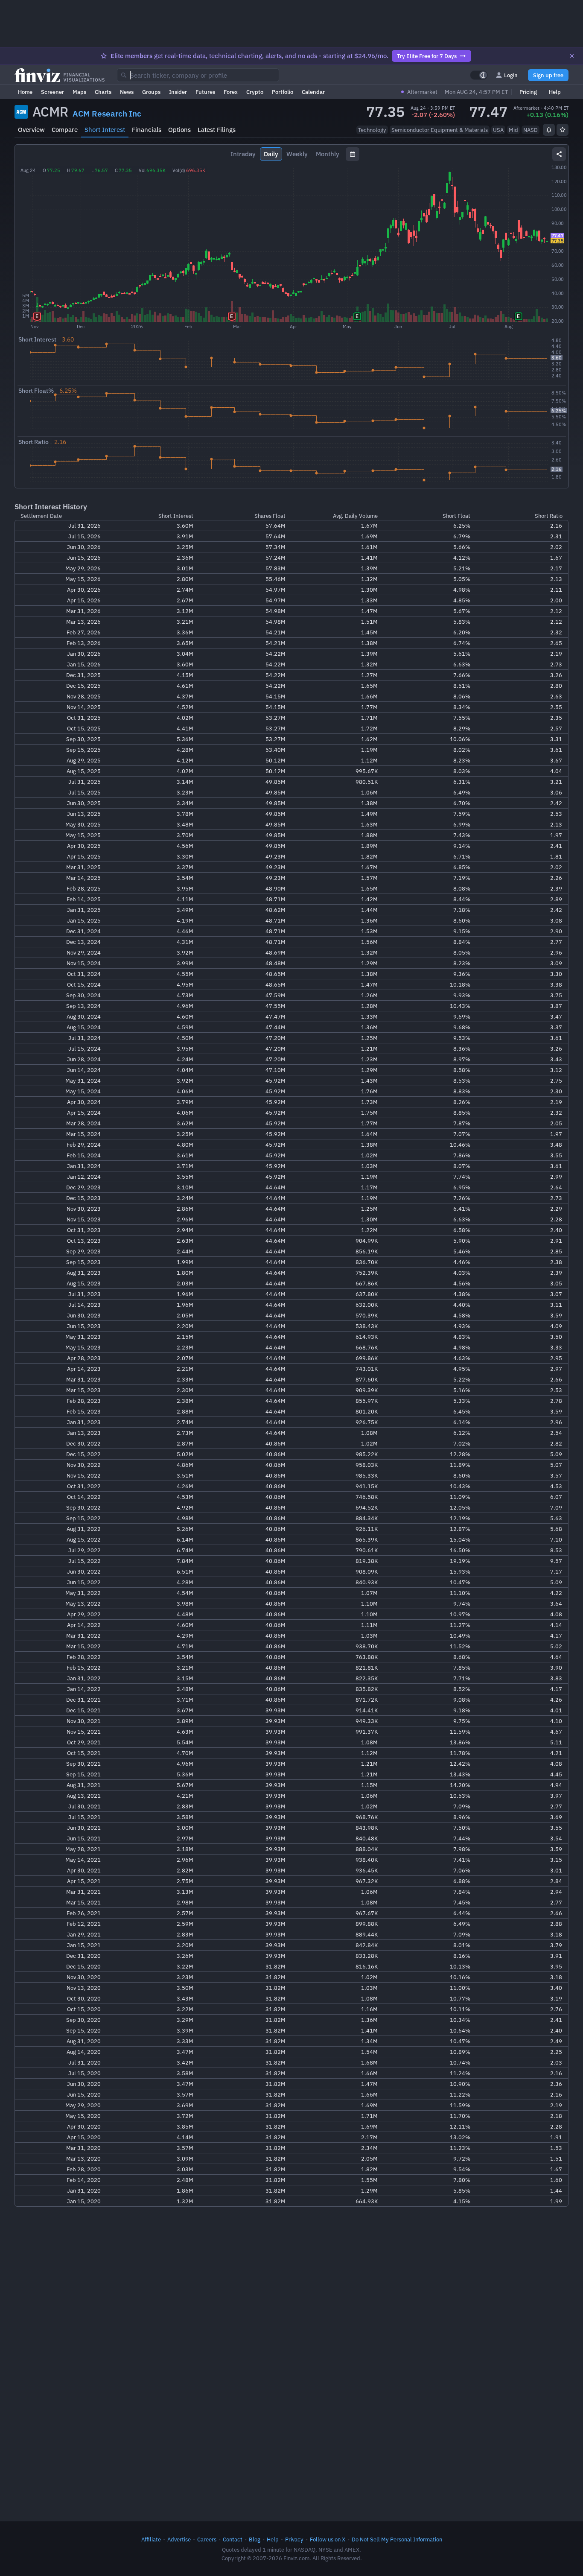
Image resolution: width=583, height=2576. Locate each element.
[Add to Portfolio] (563, 130)
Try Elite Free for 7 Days (427, 56)
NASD (531, 130)
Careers (207, 2539)
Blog (255, 2539)
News (127, 92)
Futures (205, 92)
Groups (151, 92)
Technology (372, 130)
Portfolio (283, 92)
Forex (231, 92)
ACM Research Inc (107, 114)
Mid (513, 130)
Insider (178, 92)
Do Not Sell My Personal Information (397, 2539)
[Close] (572, 56)
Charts (103, 92)
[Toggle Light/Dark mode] (479, 75)
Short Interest (105, 130)
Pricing (528, 92)
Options (179, 130)
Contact (233, 2539)
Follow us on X (328, 2539)
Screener (52, 92)
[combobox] (198, 75)
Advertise (179, 2539)
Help (555, 92)
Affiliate (151, 2539)
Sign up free (548, 75)
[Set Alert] (549, 130)
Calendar (313, 92)
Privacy (294, 2539)
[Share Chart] (559, 154)
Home (25, 92)
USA (498, 130)
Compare (65, 130)
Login (511, 75)
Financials (147, 130)
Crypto (255, 92)
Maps (79, 92)
